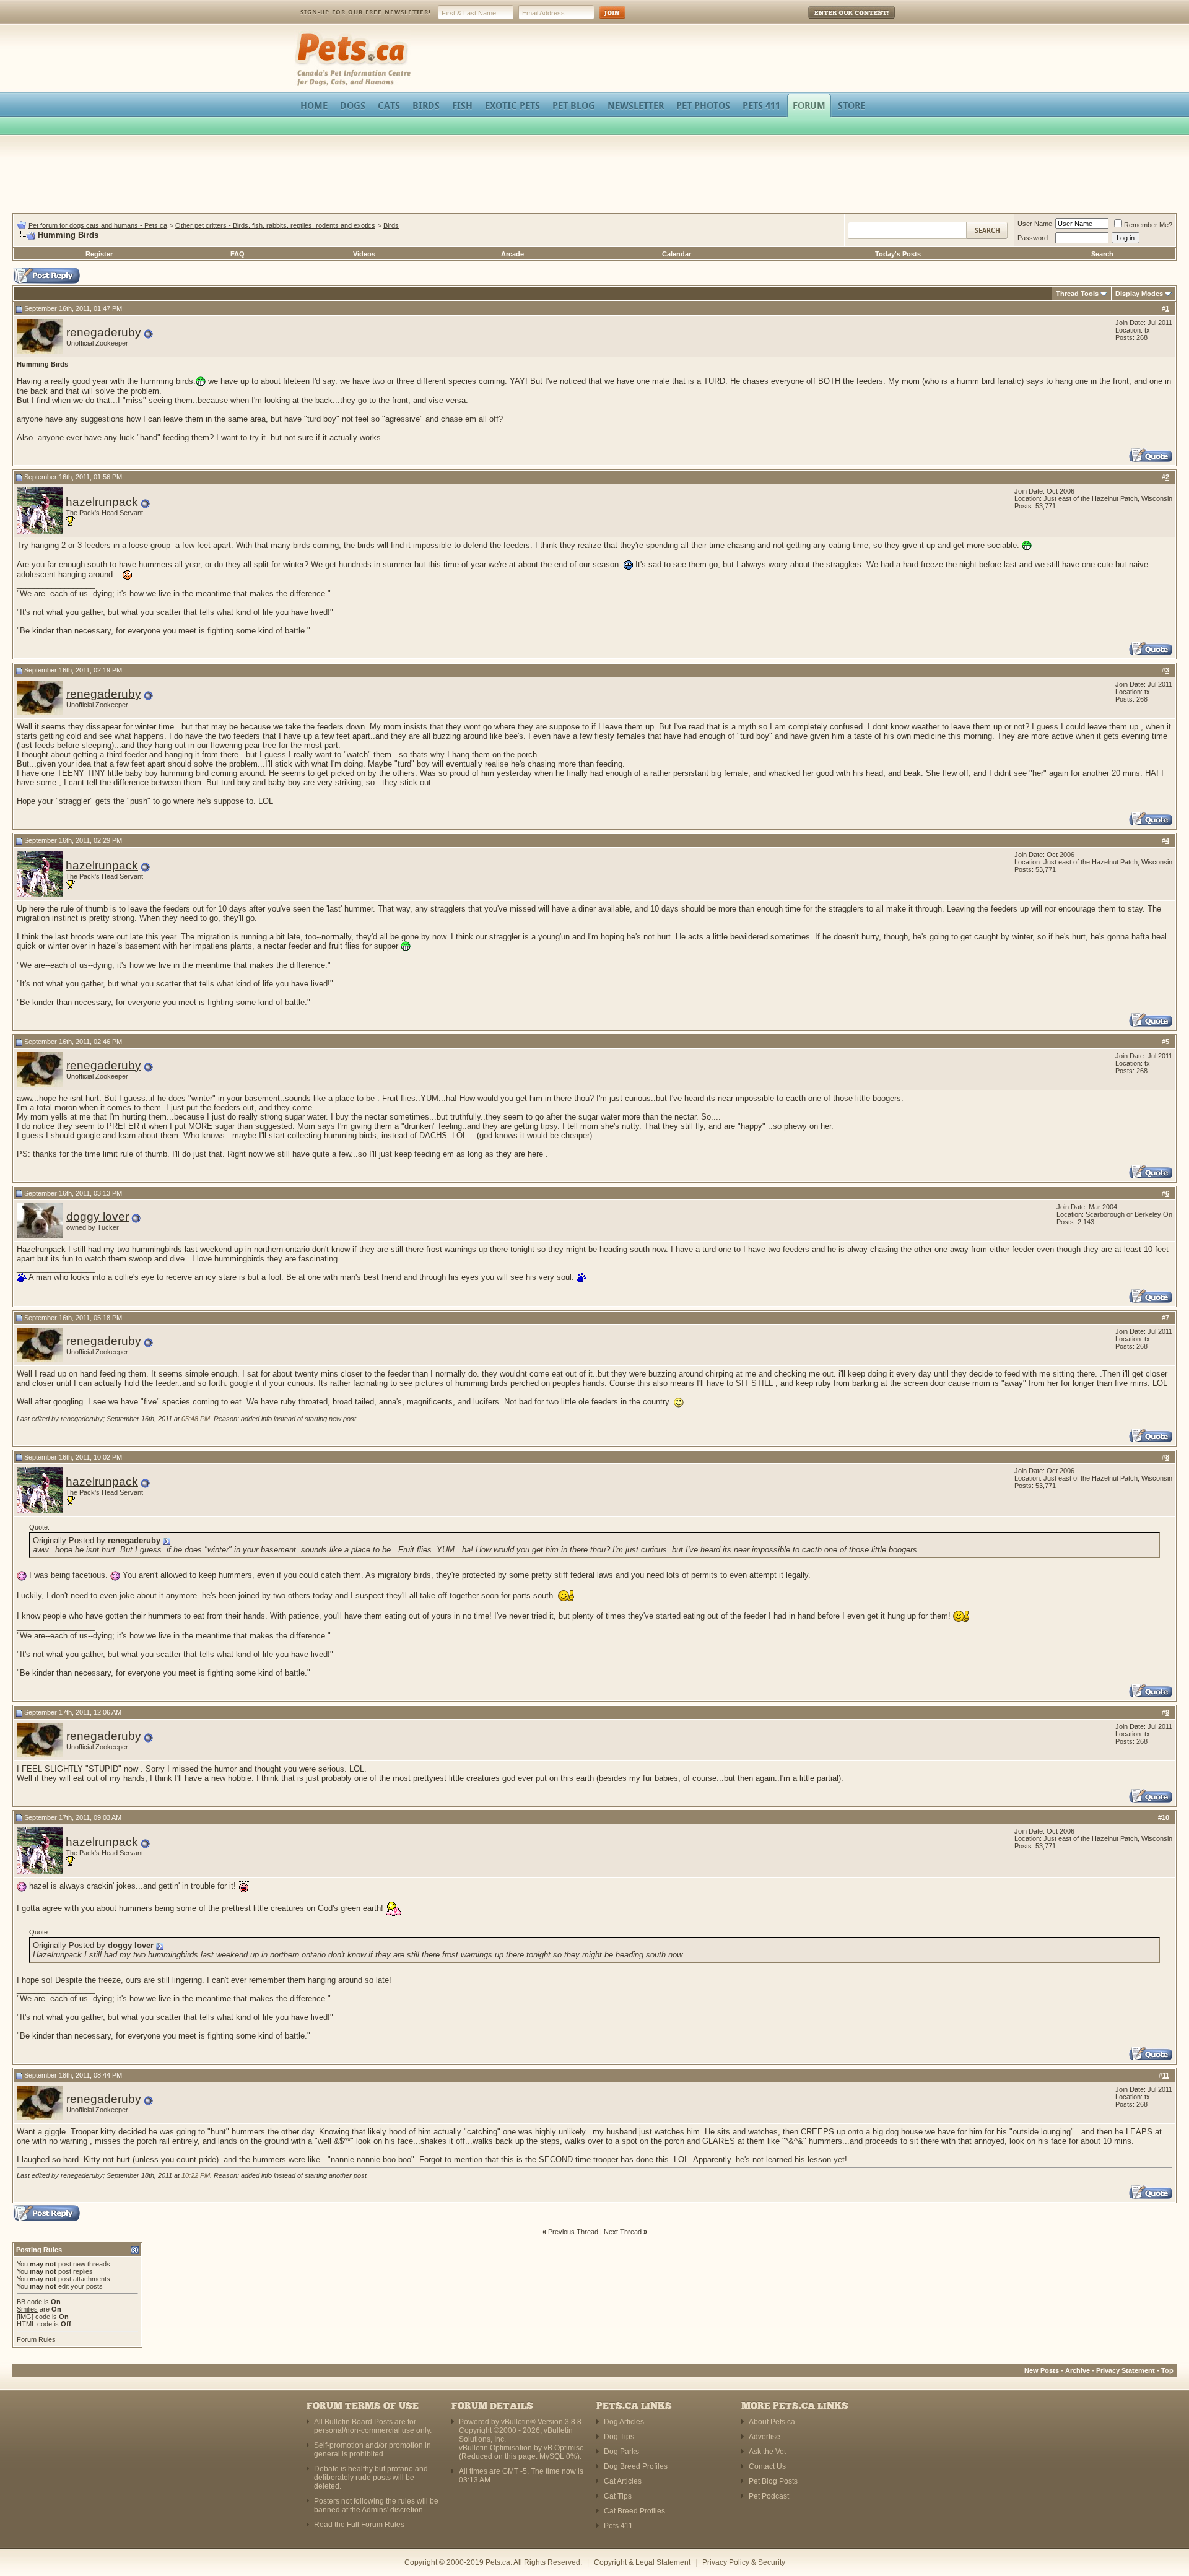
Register (99, 254)
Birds (391, 225)
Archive (1078, 2370)
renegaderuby (104, 332)
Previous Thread (573, 2232)
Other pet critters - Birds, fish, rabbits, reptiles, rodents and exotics (275, 225)
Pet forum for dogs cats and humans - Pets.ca (98, 225)
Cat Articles (623, 2481)
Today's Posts (898, 254)
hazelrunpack (102, 502)
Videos (364, 254)
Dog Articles (624, 2422)
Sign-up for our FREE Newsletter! (366, 12)
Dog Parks (621, 2452)
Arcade (512, 254)
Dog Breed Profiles (636, 2466)
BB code (29, 2302)
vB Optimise (564, 2448)
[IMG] (25, 2317)
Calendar (677, 254)
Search (1102, 254)
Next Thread (623, 2232)
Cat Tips (618, 2496)
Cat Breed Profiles (634, 2511)
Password (1033, 238)
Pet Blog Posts (773, 2481)
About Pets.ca (772, 2422)
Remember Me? (1148, 225)
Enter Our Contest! (835, 21)
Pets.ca (308, 34)
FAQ (237, 254)
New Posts (1042, 2370)
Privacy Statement (1126, 2370)
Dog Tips (619, 2437)
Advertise (764, 2437)
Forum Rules (36, 2339)
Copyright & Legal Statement (642, 2562)
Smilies (27, 2309)
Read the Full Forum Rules (359, 2525)
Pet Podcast (769, 2496)
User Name (1035, 224)
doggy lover (98, 1216)
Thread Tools (1077, 294)
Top (1167, 2370)
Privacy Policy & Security (744, 2562)
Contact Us (767, 2466)
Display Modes (1139, 294)
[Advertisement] (594, 176)
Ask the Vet (767, 2452)
